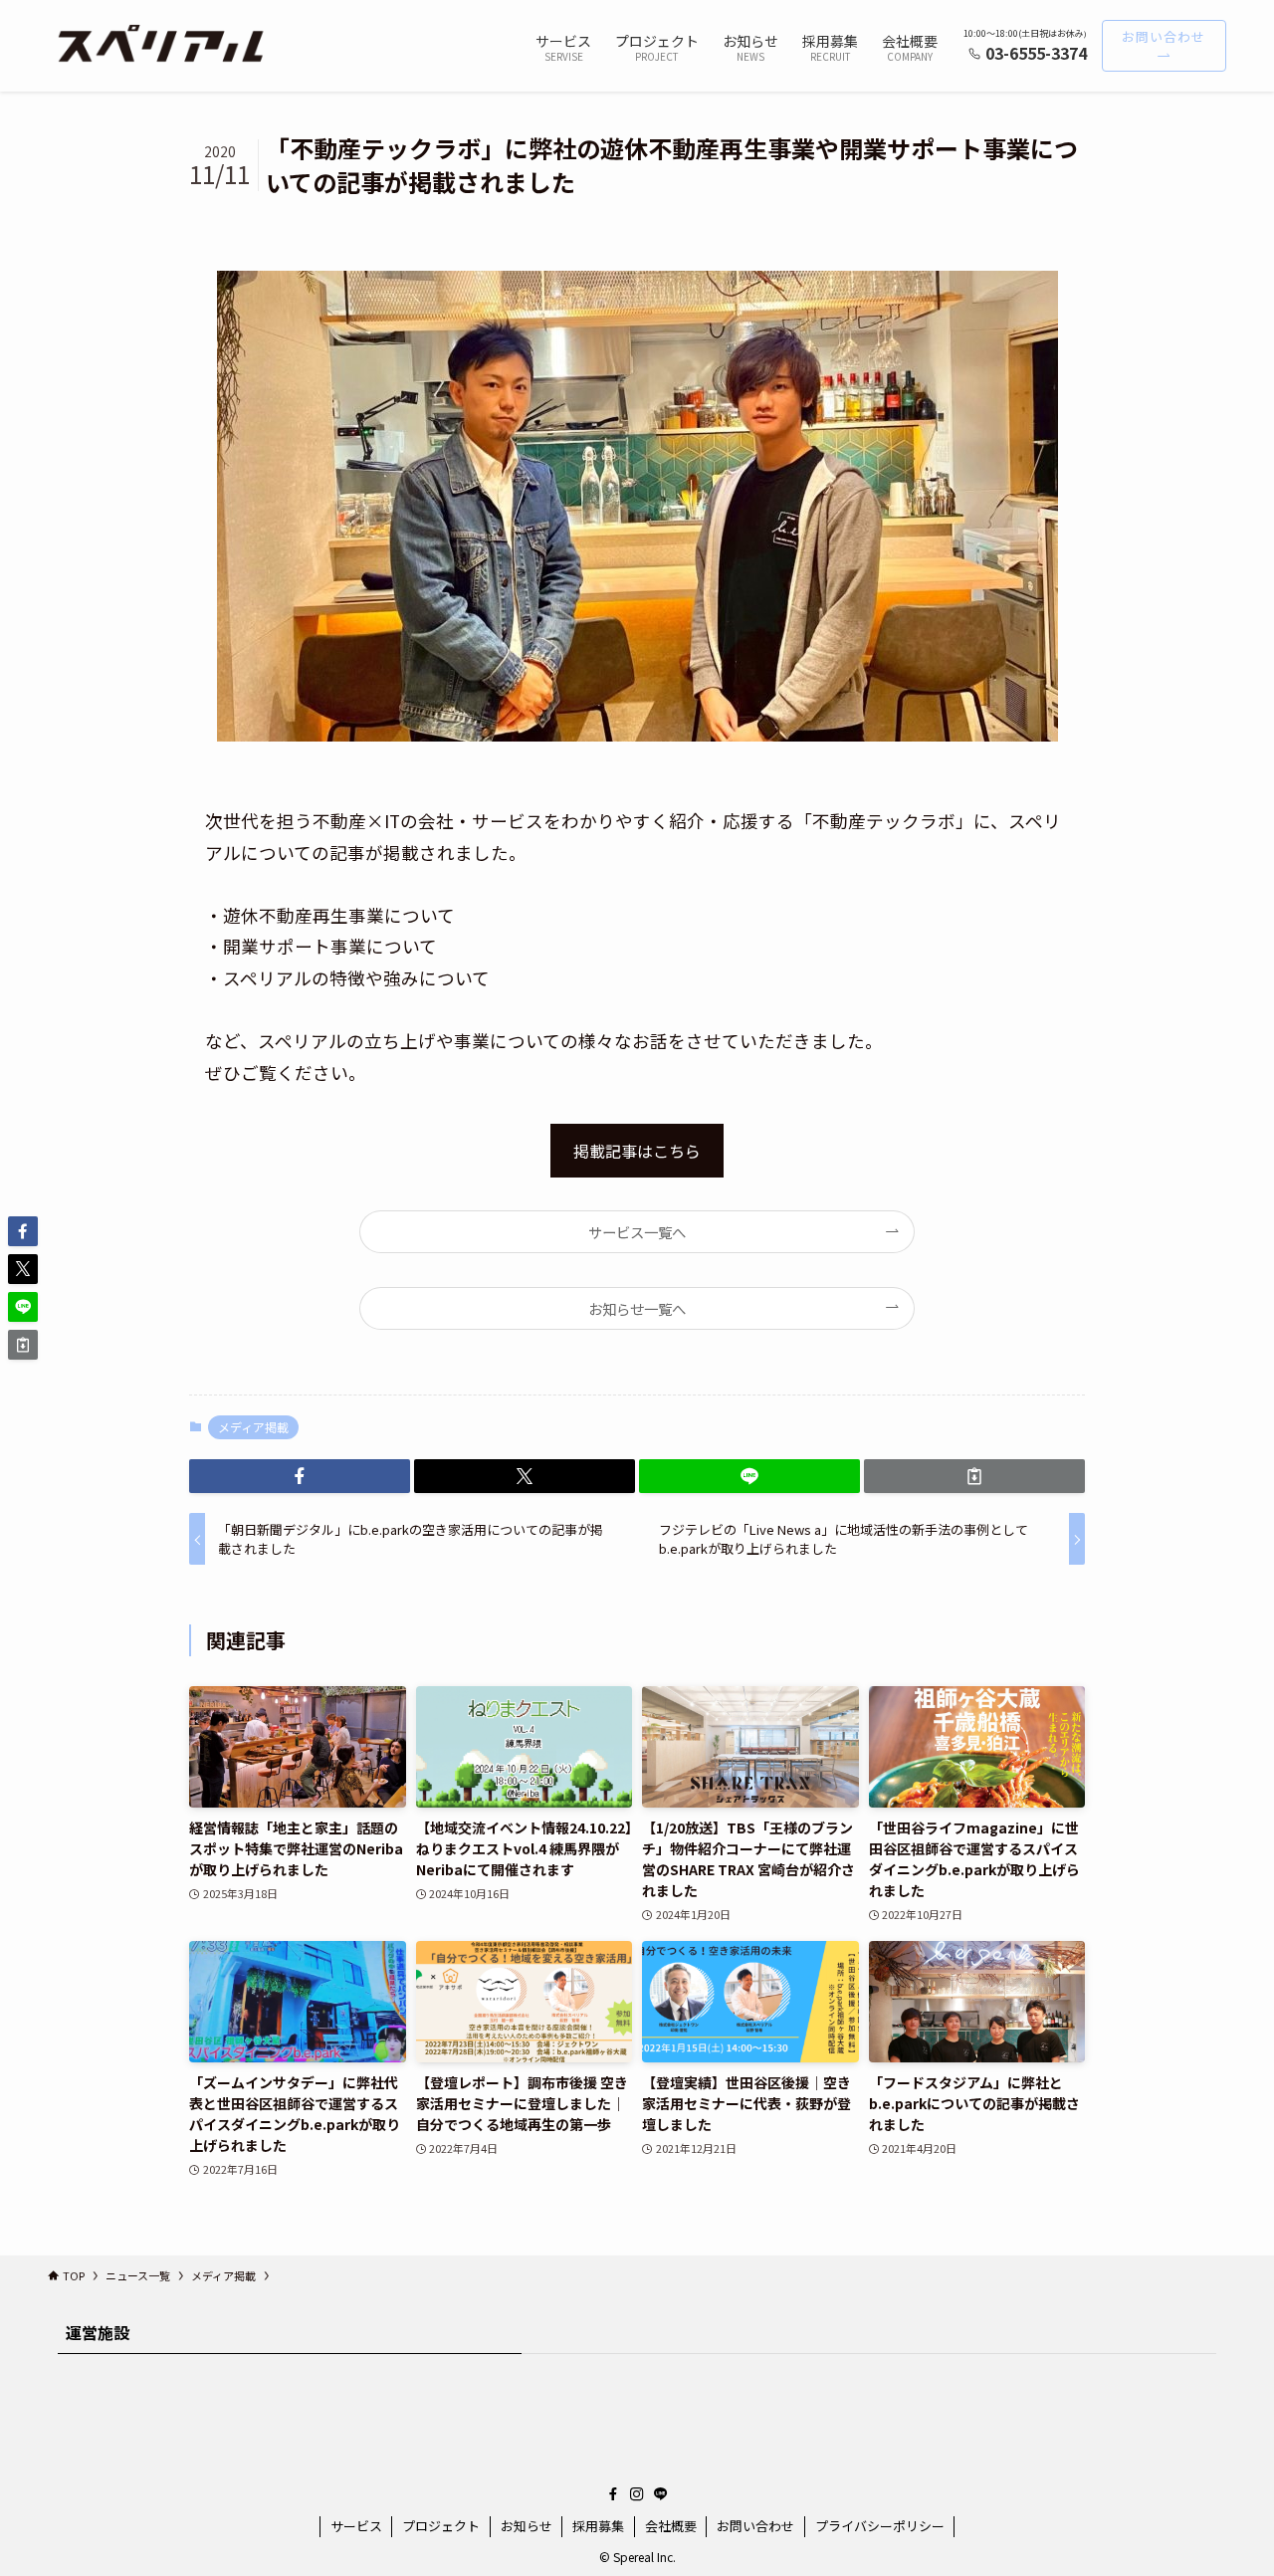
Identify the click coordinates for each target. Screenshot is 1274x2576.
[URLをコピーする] (974, 1476)
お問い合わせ (755, 2526)
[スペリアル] (163, 46)
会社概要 (671, 2526)
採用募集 (598, 2526)
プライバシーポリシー (880, 2526)
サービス (356, 2526)
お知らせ (527, 2526)
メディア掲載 (253, 1427)
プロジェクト (441, 2526)
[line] (661, 2494)
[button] (300, 1476)
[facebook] (613, 2494)
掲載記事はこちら (637, 1151)
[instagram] (637, 2494)
